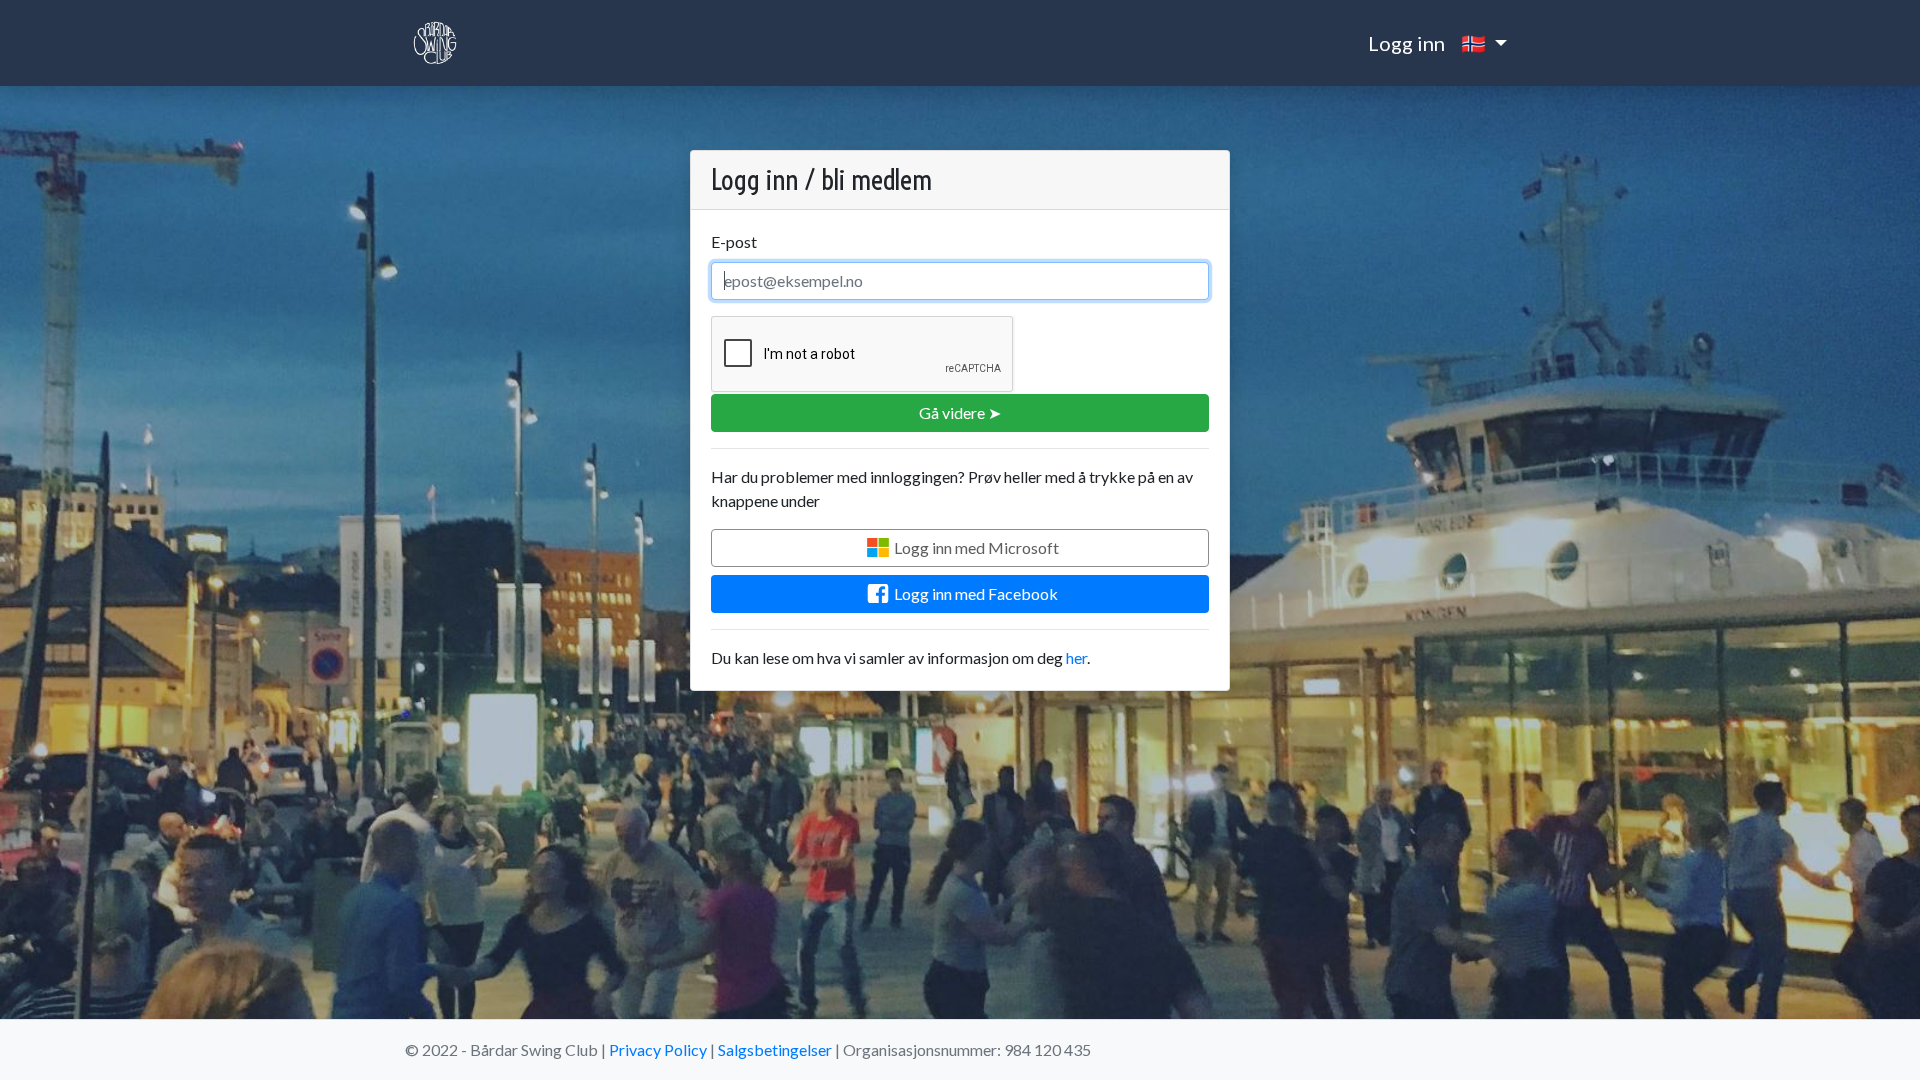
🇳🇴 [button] (1475, 43)
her (1076, 657)
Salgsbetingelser (775, 1049)
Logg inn (1406, 43)
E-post (734, 241)
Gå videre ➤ (960, 412)
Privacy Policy (658, 1049)
